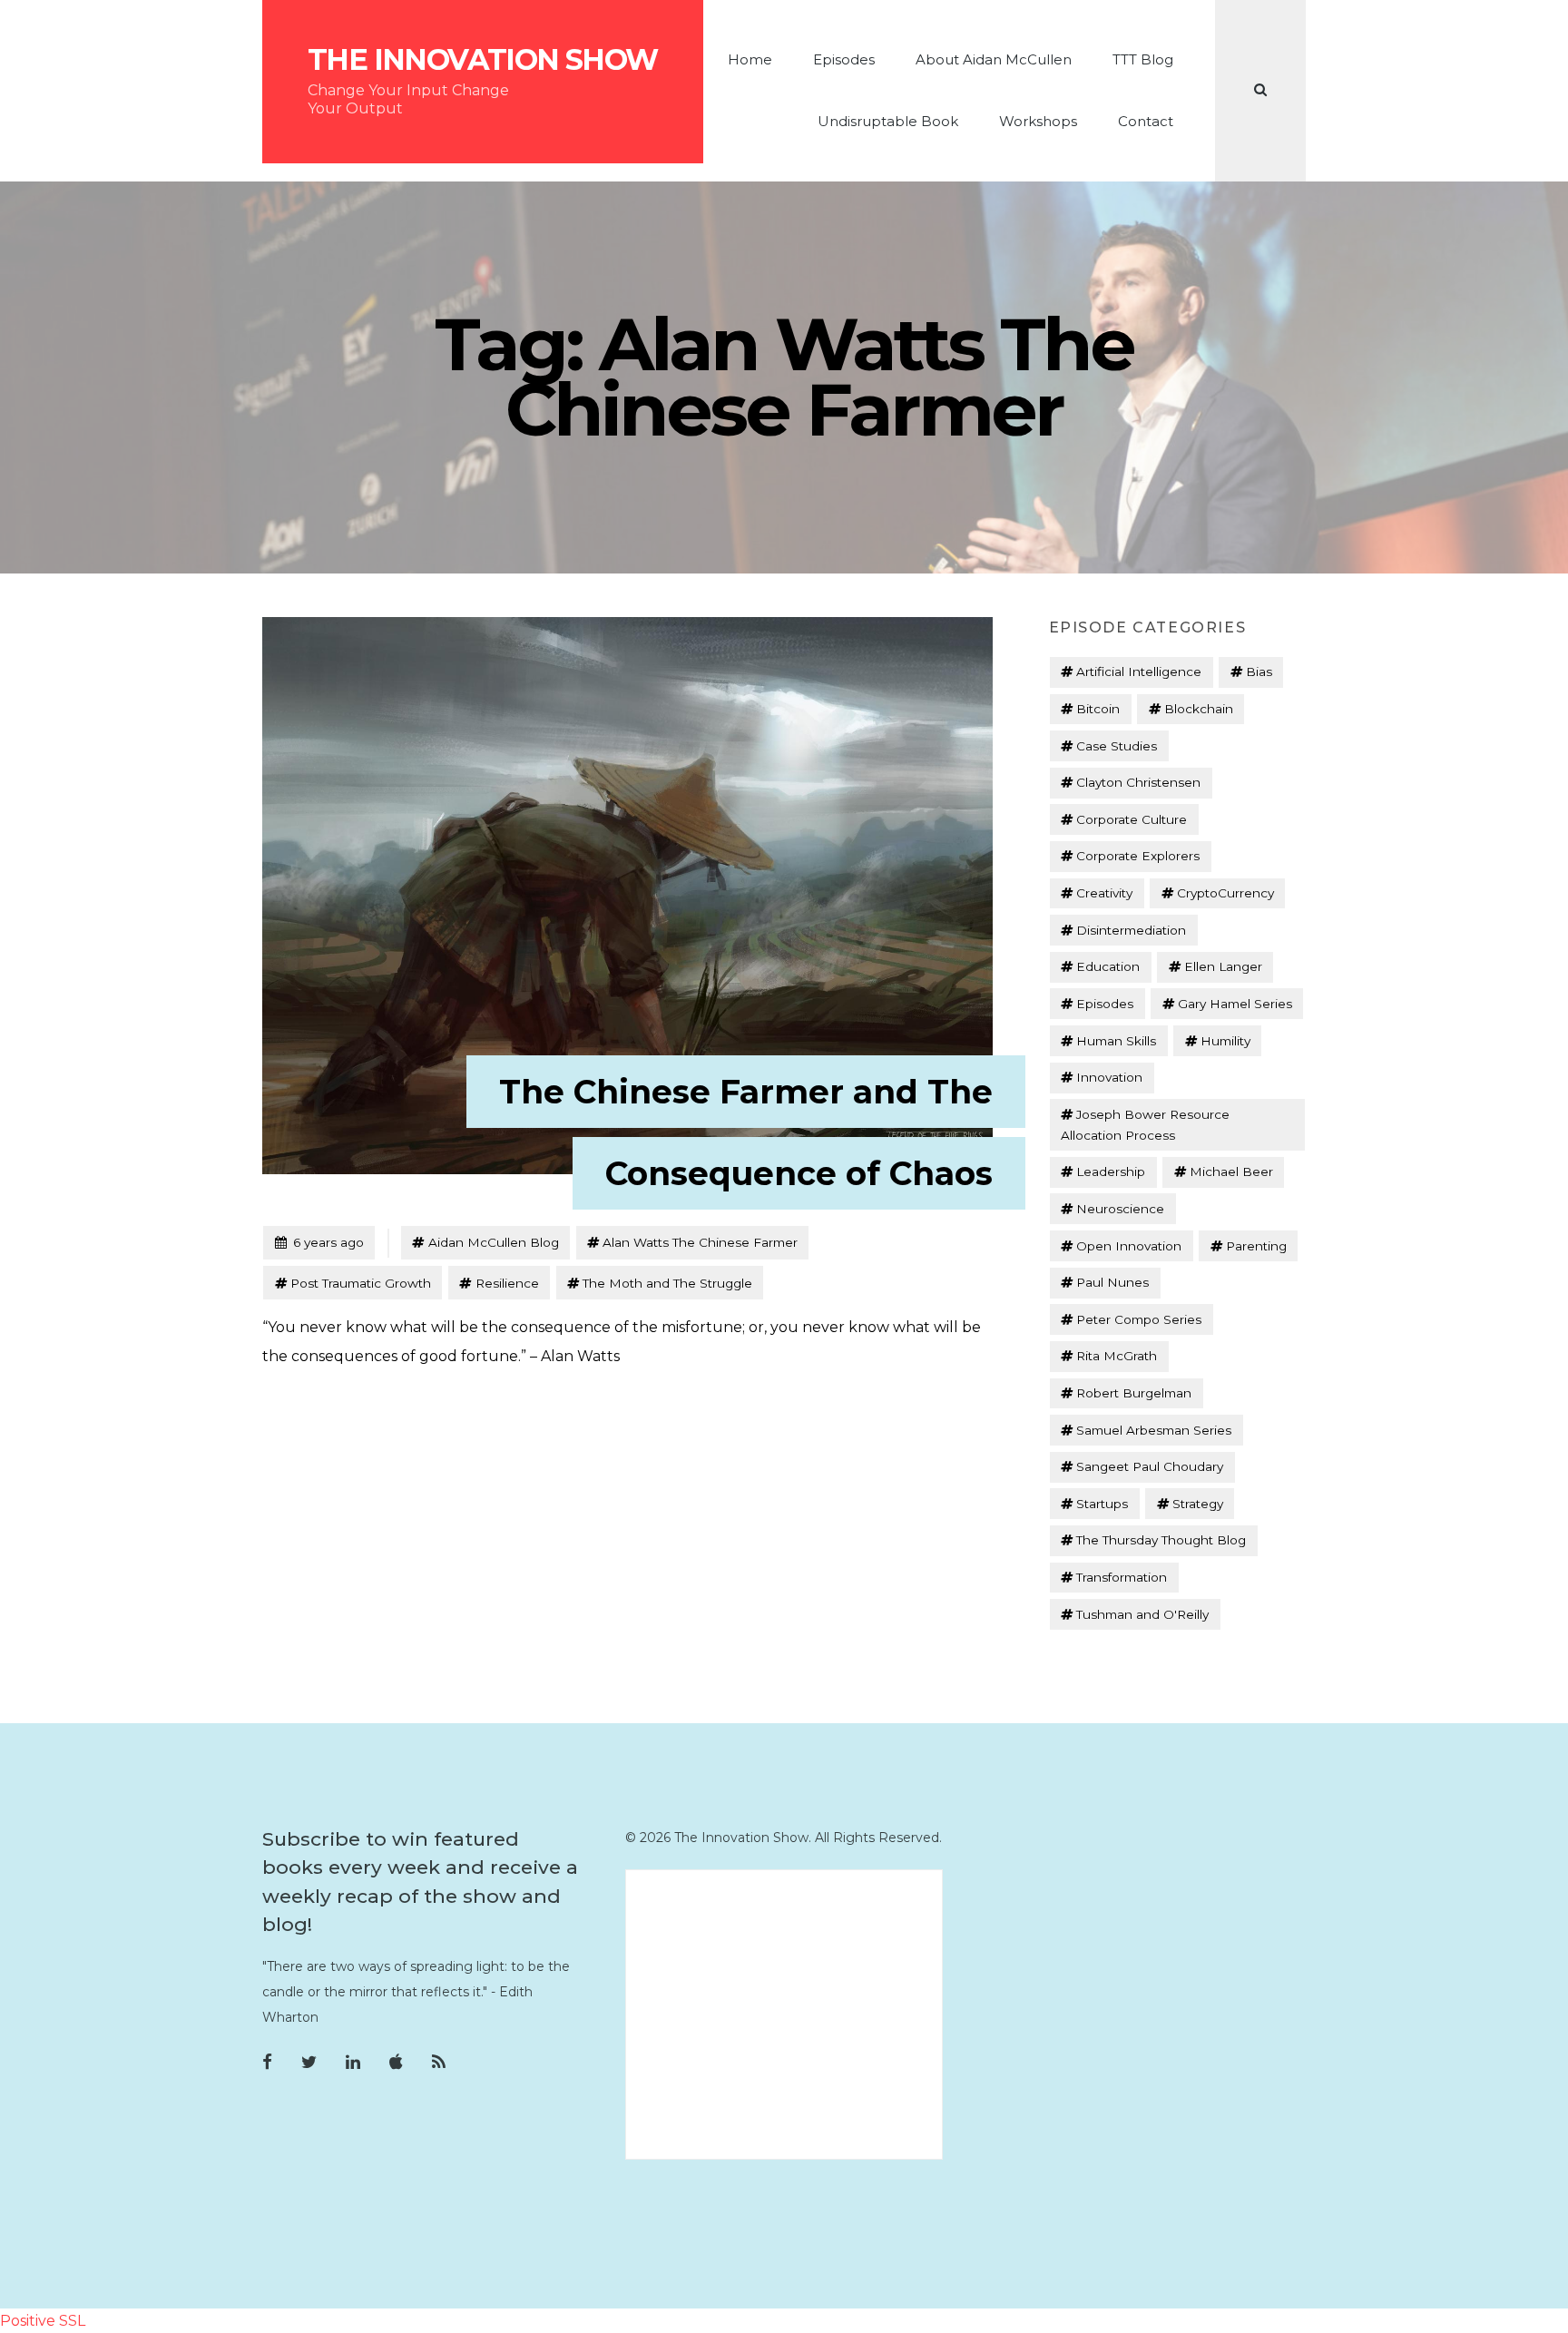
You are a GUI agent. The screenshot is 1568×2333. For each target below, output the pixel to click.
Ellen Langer (1223, 966)
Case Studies (1117, 746)
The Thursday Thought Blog (1161, 1540)
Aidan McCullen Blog (494, 1242)
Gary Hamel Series (1235, 1004)
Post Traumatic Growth (361, 1283)
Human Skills (1116, 1041)
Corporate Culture (1132, 819)
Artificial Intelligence (1139, 671)
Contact (1146, 121)
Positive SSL (43, 2321)
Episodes (844, 59)
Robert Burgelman (1134, 1393)
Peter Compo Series (1139, 1319)
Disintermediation (1131, 930)
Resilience (507, 1283)
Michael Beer (1231, 1171)
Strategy (1198, 1504)
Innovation (1109, 1077)
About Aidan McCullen (994, 59)
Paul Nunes (1112, 1282)
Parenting (1256, 1246)
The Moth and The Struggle (667, 1283)
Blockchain (1199, 709)
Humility (1225, 1041)
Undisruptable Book (888, 121)
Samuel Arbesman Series (1154, 1430)
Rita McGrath (1117, 1356)
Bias (1259, 671)
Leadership (1111, 1171)
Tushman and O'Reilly (1142, 1614)
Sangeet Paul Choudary (1150, 1466)
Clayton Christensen (1138, 782)
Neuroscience (1120, 1209)
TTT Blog (1143, 59)
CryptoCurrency (1225, 893)
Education (1108, 966)
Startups (1102, 1504)
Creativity (1104, 893)
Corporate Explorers (1138, 856)
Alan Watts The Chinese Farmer (700, 1242)
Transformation (1122, 1577)
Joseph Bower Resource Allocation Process (1145, 1125)
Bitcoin (1098, 709)
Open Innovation (1129, 1246)
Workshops (1038, 121)
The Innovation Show (483, 60)
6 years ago (319, 1242)
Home (750, 59)
